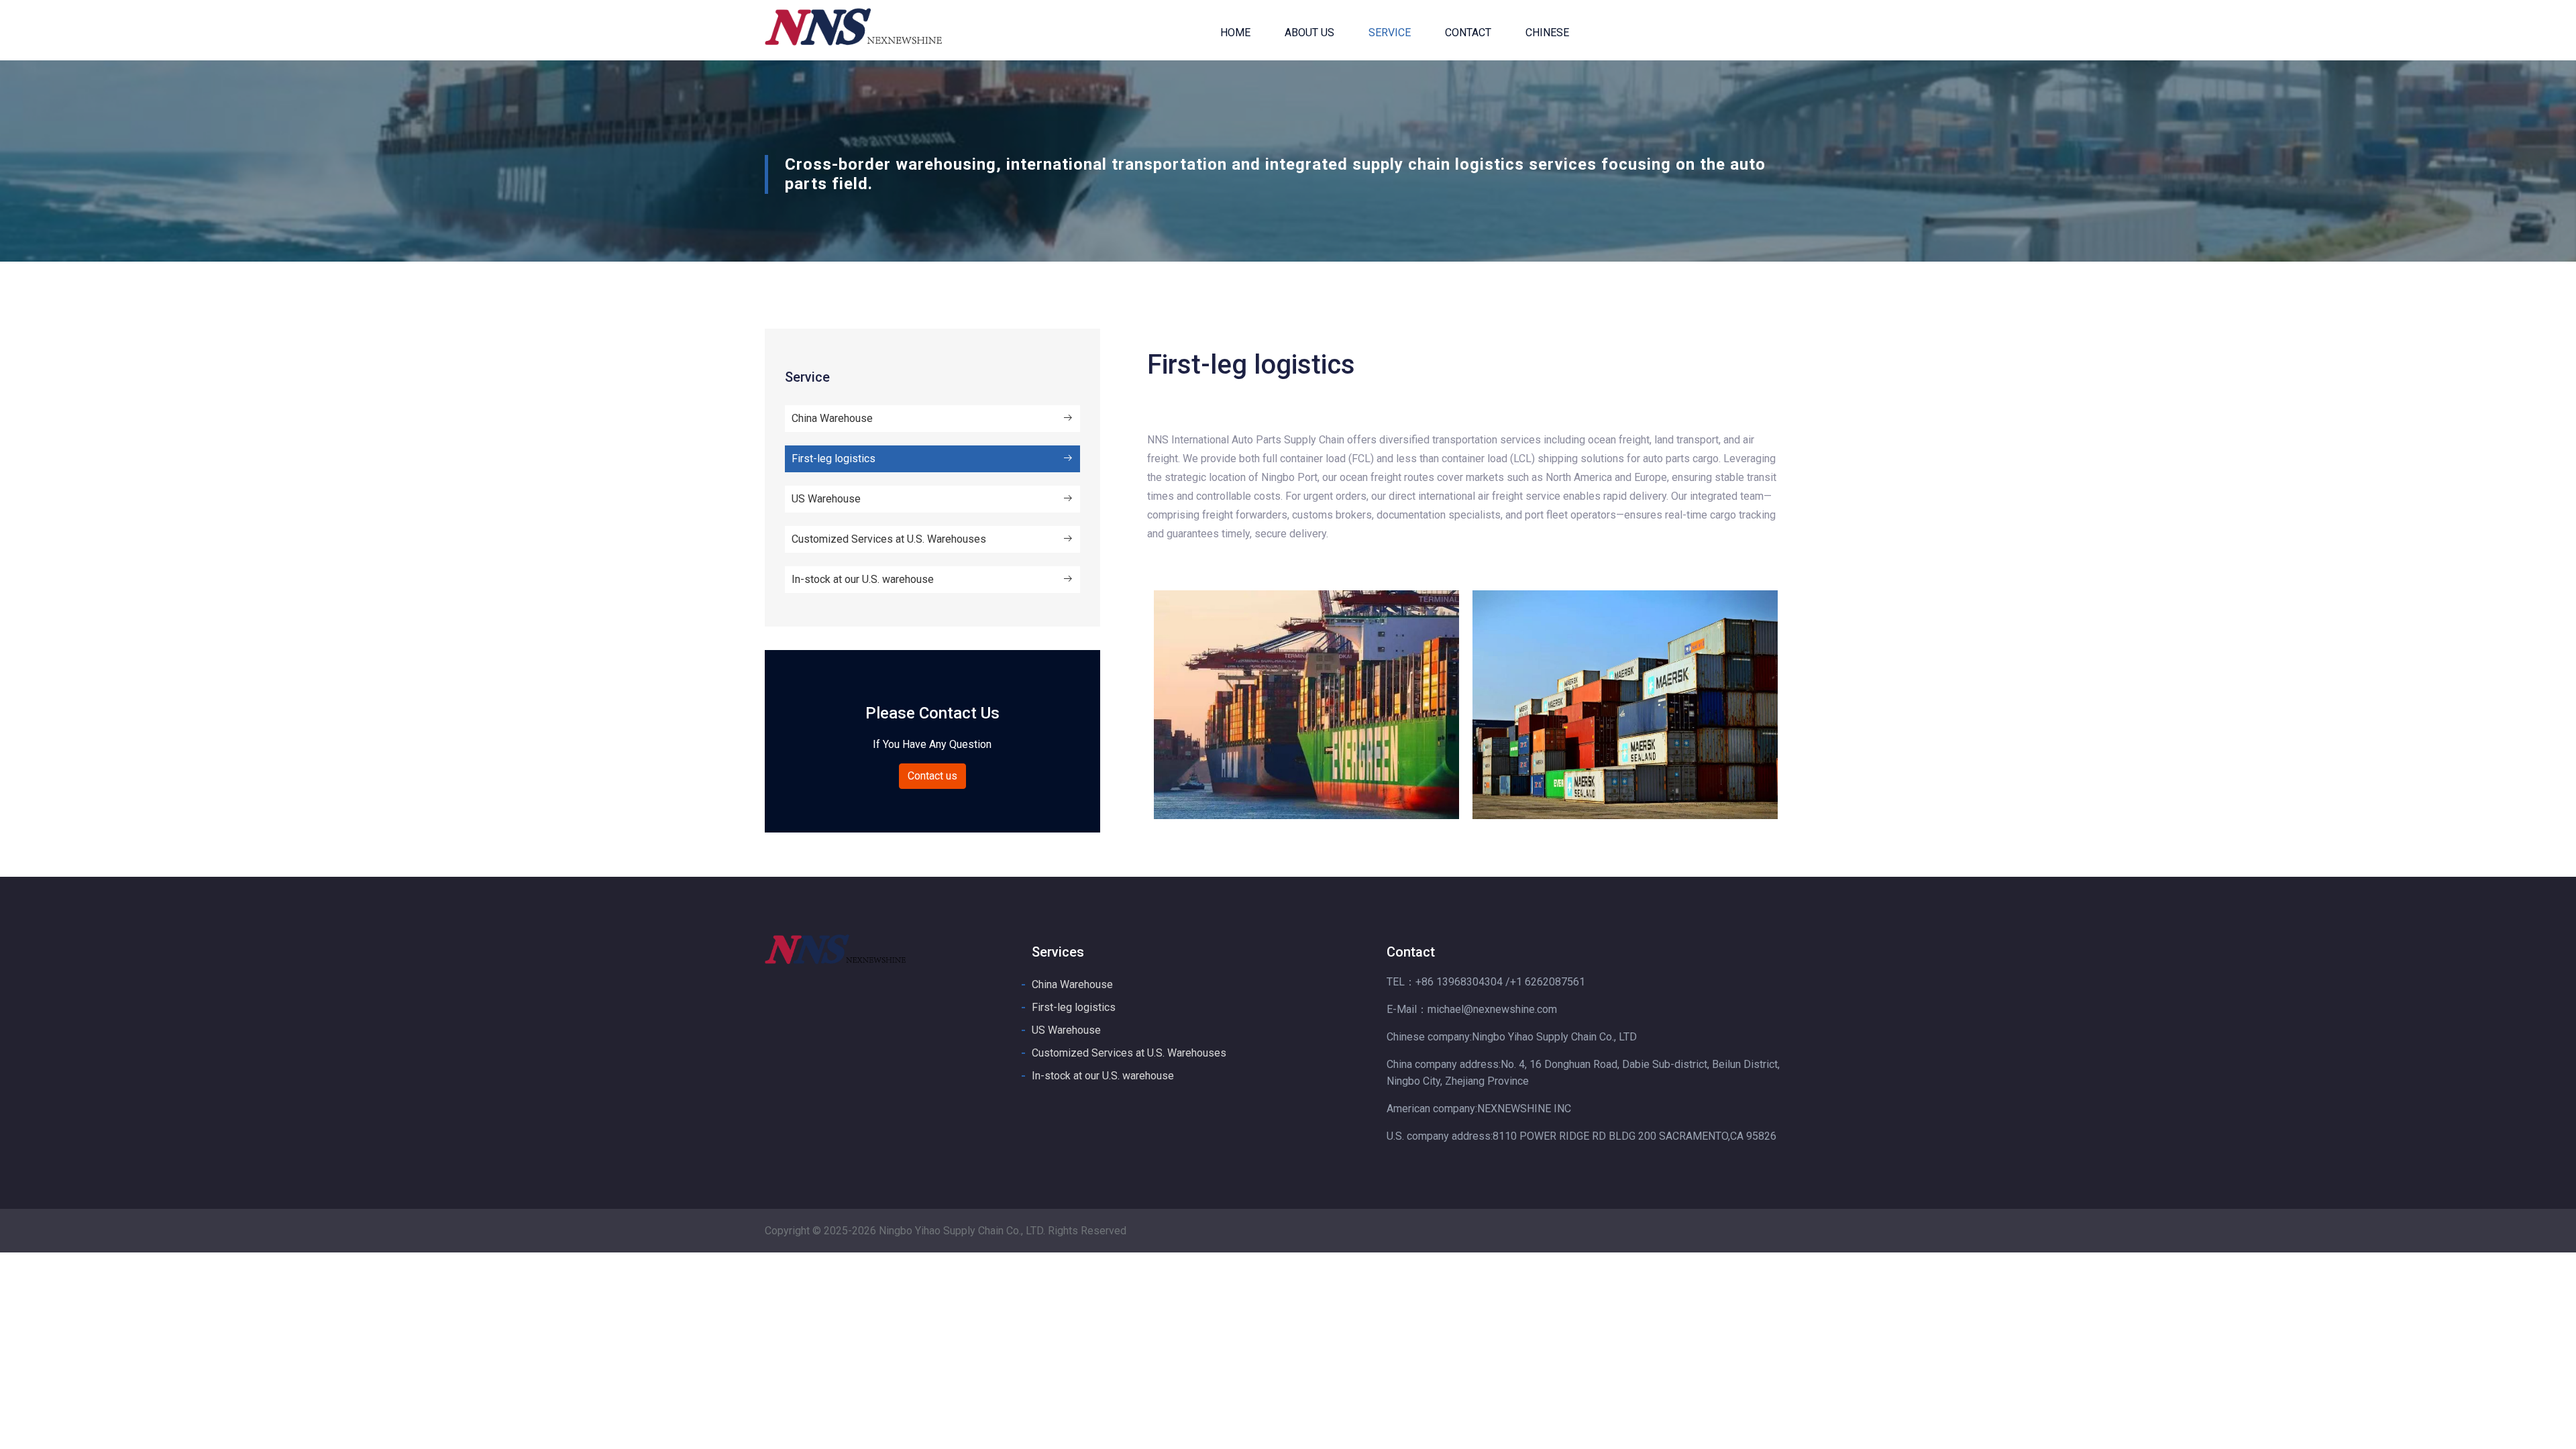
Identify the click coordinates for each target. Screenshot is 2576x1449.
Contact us (932, 776)
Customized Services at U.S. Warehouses (889, 539)
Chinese (1547, 33)
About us (1309, 33)
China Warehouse (832, 418)
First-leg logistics (834, 459)
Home (1235, 33)
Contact (1468, 33)
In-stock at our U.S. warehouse (863, 579)
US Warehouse (826, 499)
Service (1390, 33)
